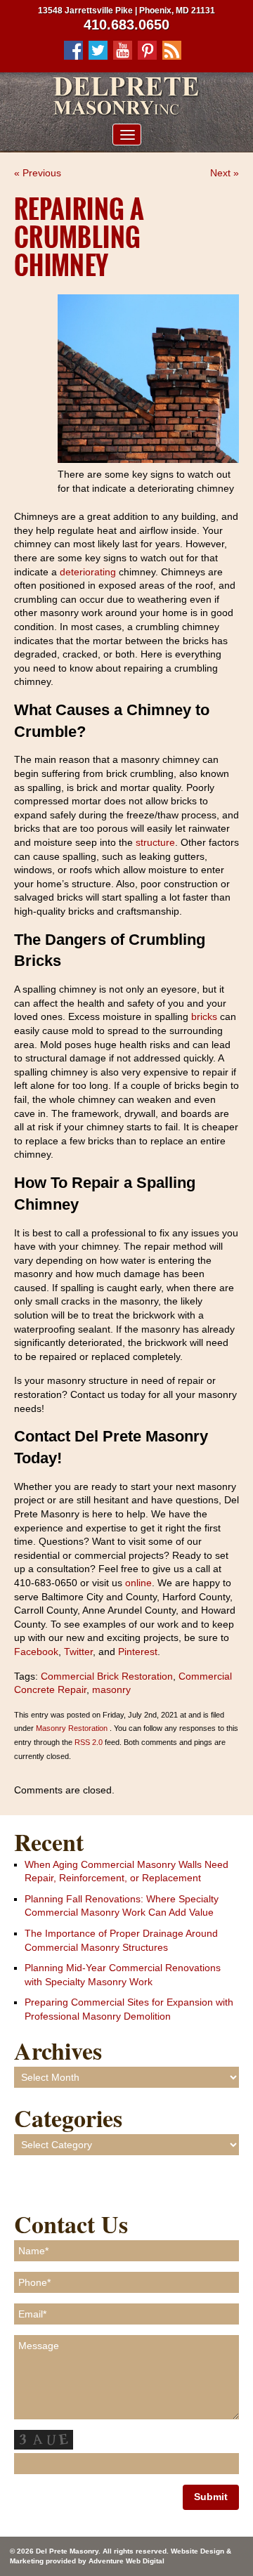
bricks (204, 1016)
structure (155, 842)
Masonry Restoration (72, 1728)
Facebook (36, 1652)
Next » (225, 173)
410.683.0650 (126, 25)
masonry (111, 1689)
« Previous (38, 173)
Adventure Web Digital (126, 2561)
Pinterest (136, 1652)
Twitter (77, 1652)
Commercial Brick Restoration (107, 1676)
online (137, 1583)
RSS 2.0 (89, 1742)
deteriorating (88, 572)
